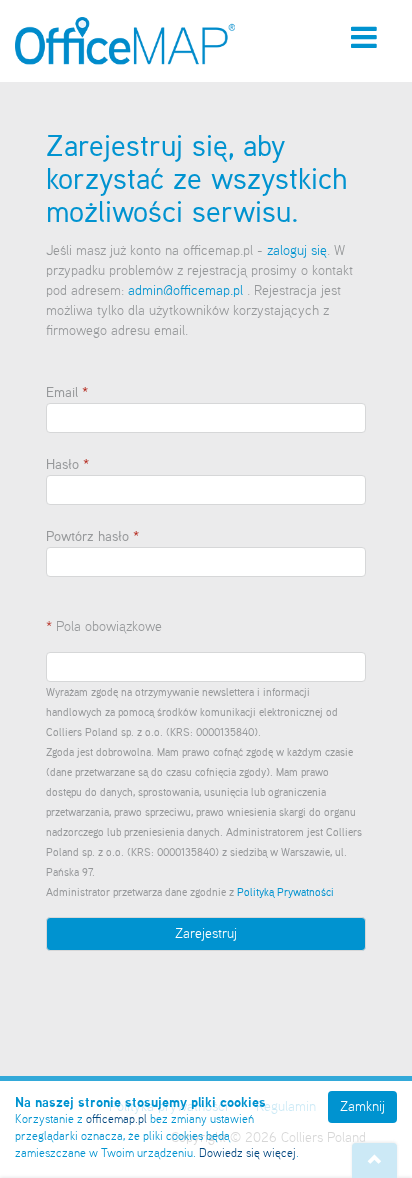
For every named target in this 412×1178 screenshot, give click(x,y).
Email (62, 393)
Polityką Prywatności (285, 893)
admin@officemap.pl (187, 291)
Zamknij (362, 1107)
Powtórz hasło (87, 537)
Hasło (62, 465)
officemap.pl (116, 1120)
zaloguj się (297, 251)
